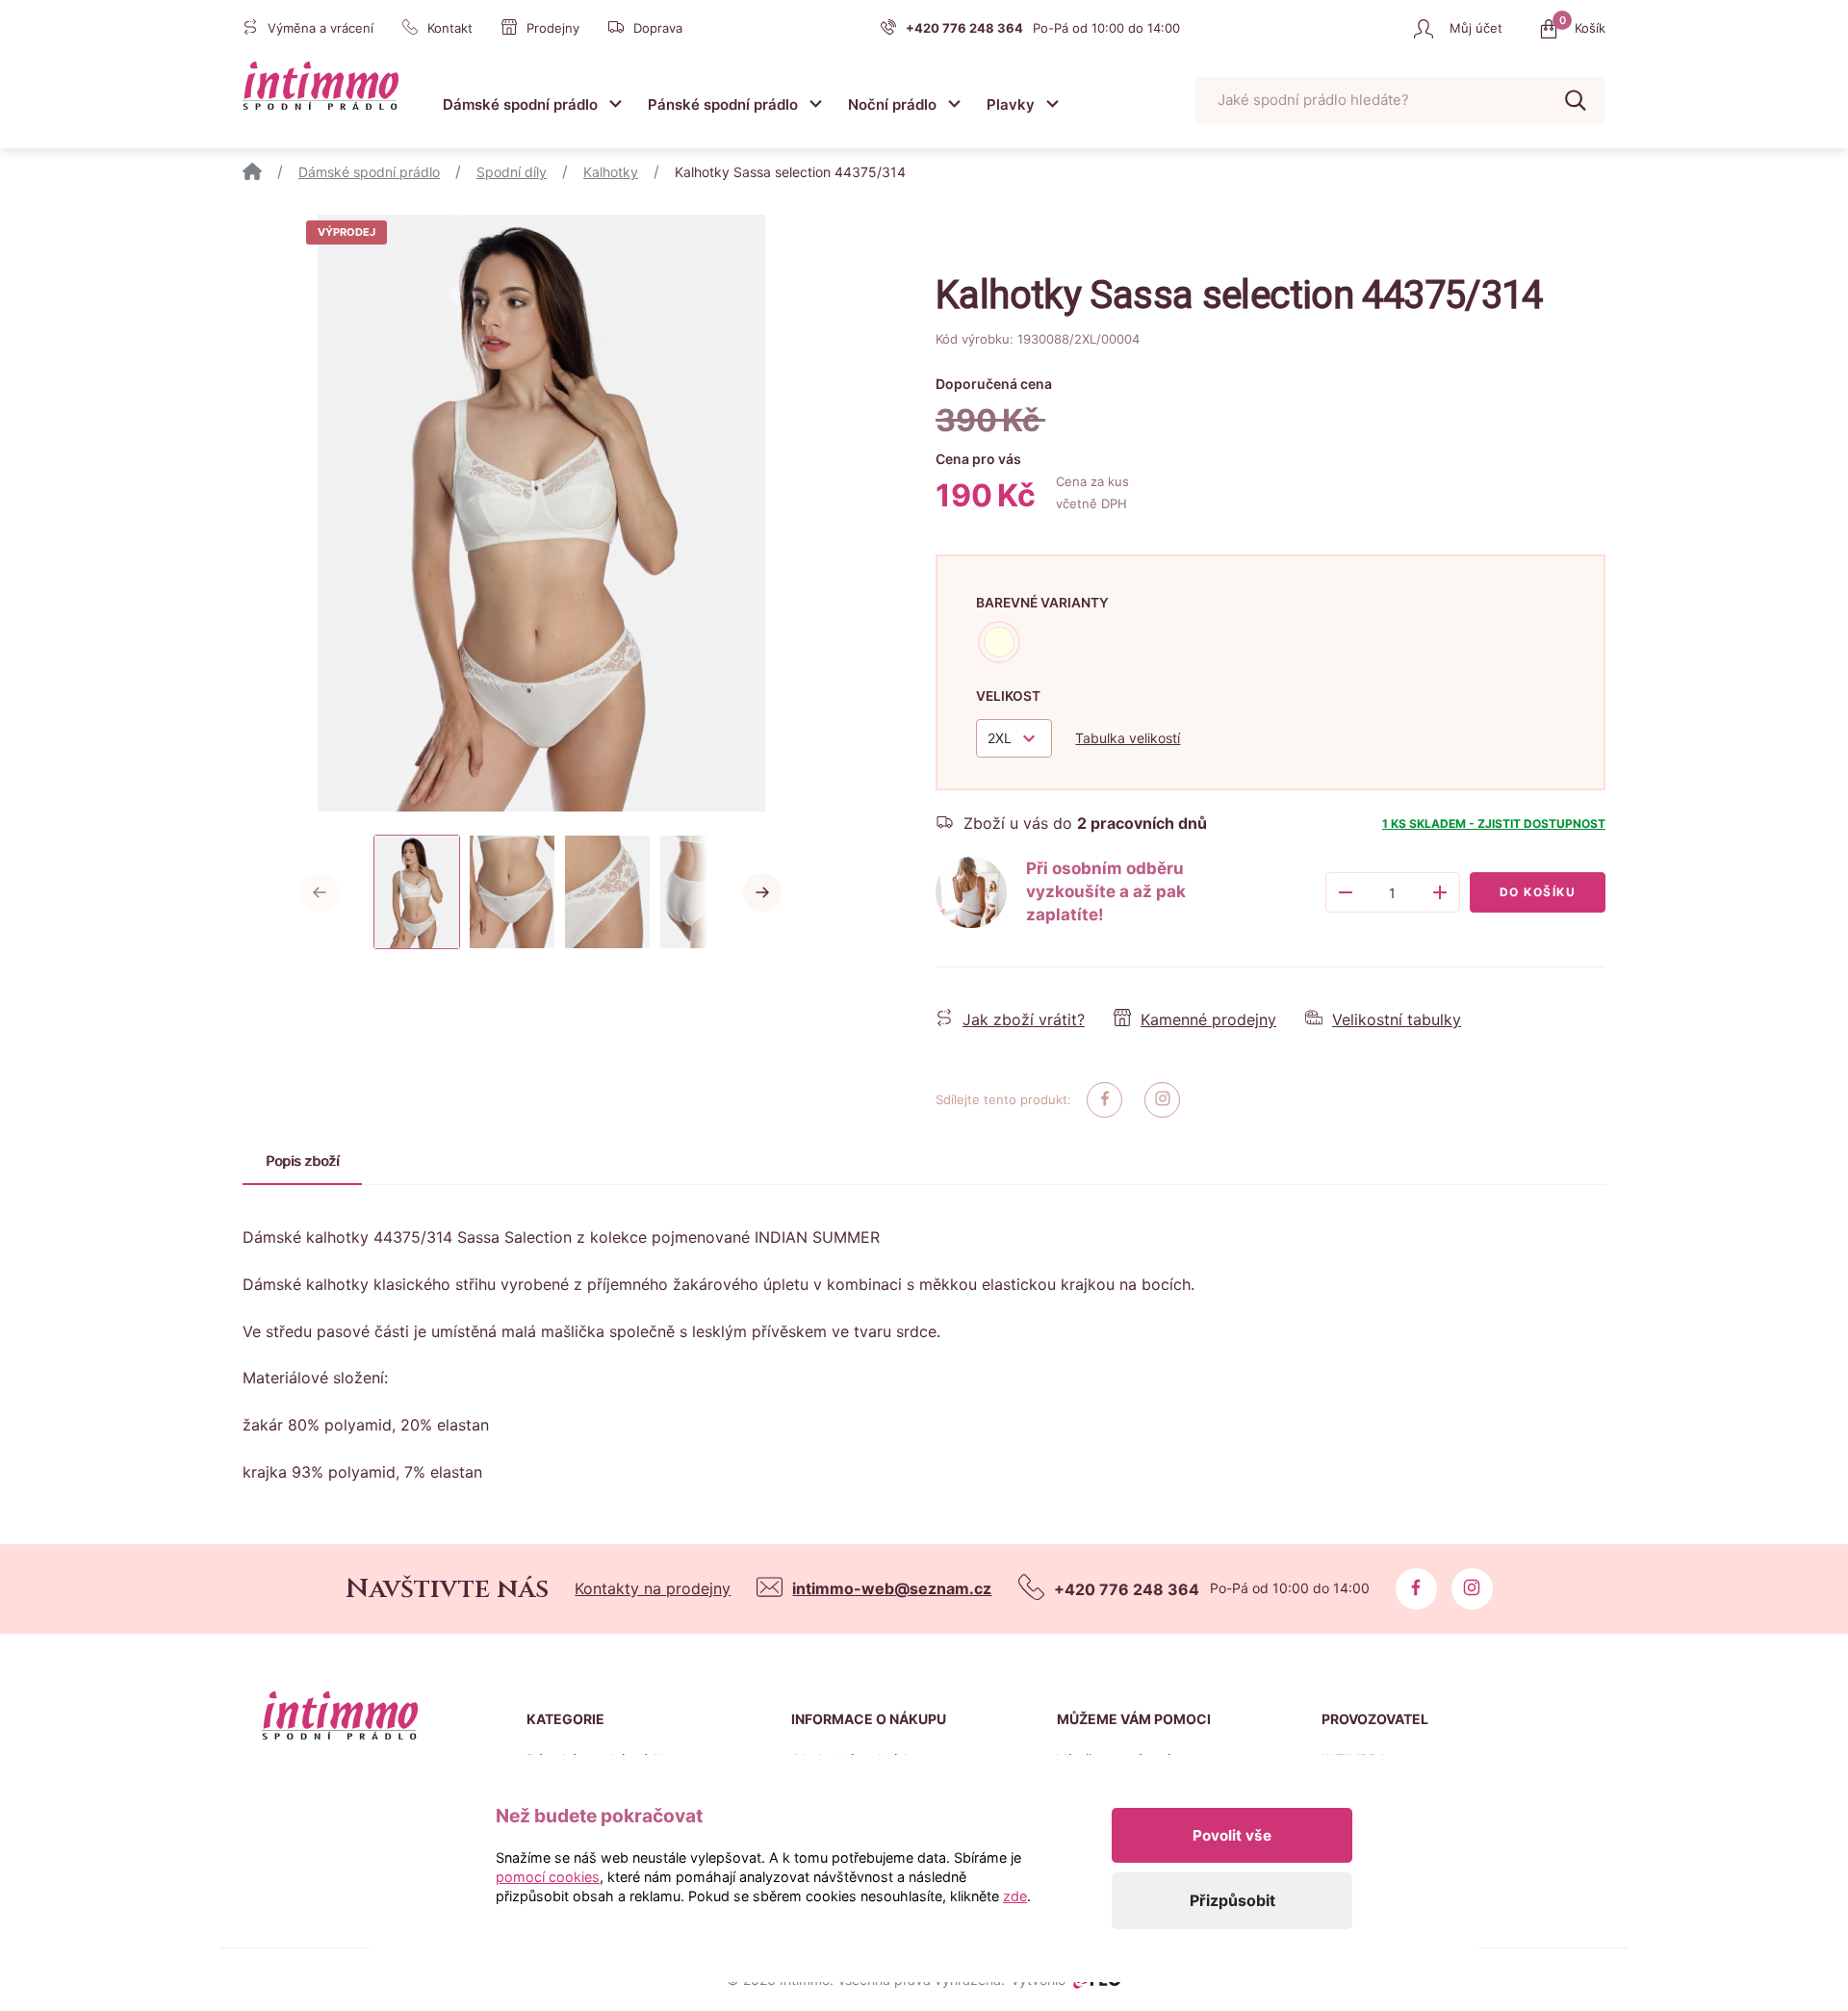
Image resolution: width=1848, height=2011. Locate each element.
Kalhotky (611, 172)
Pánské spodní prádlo (723, 104)
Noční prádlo (892, 104)
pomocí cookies (548, 1877)
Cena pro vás (978, 459)
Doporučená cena (994, 384)
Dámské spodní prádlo (520, 104)
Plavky (1011, 104)
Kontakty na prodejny (653, 1588)
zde (1015, 1896)
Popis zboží (302, 1160)
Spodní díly (512, 172)
